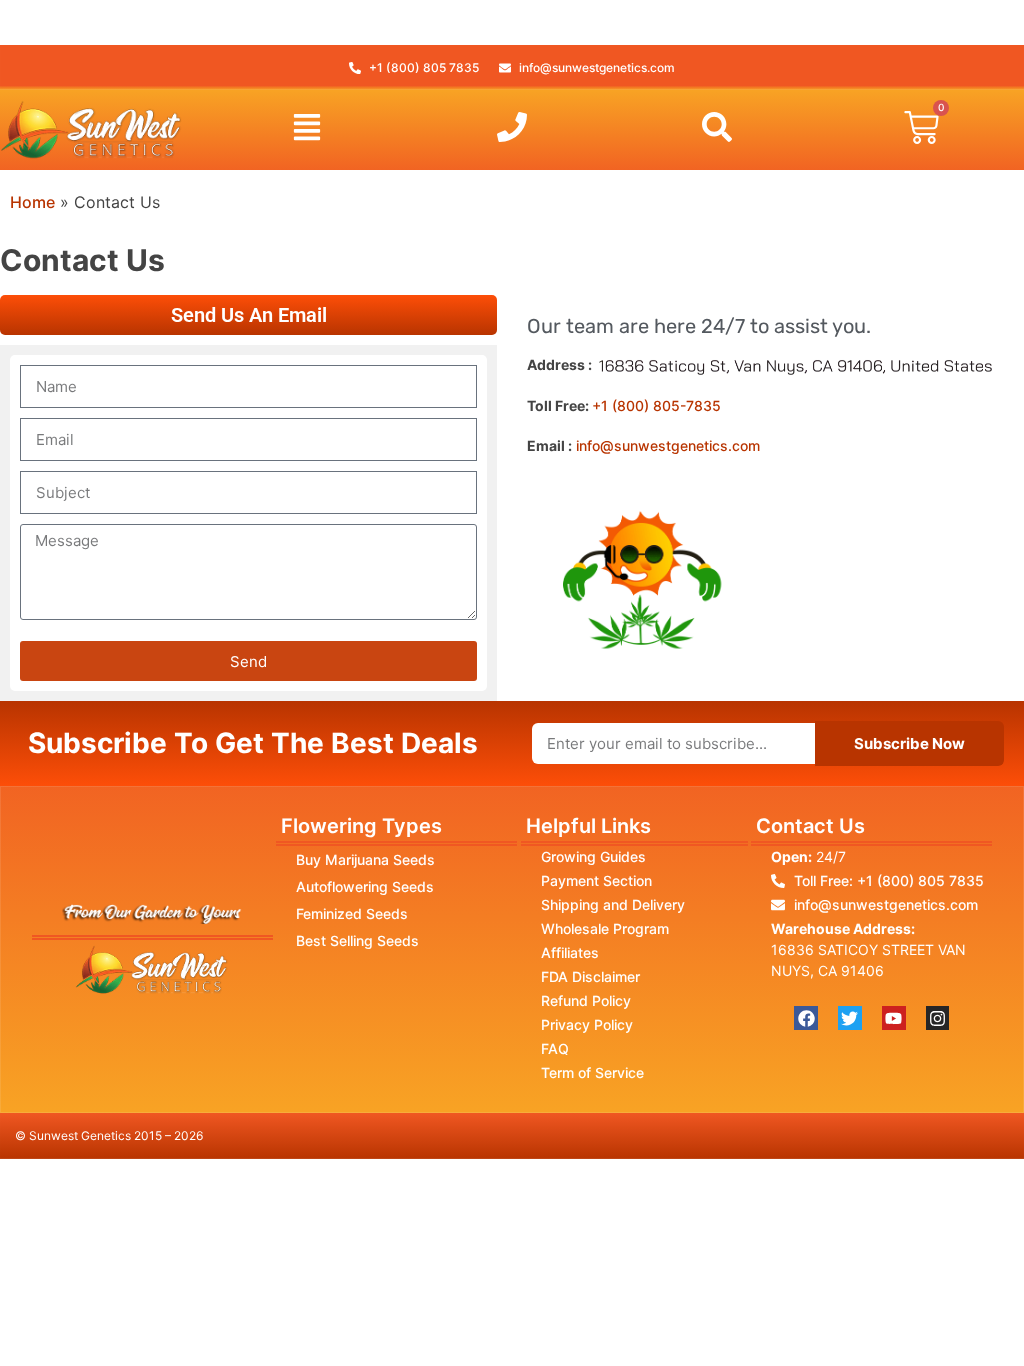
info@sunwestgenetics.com (668, 445)
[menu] (307, 127)
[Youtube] (894, 1018)
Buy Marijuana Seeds (365, 859)
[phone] (512, 127)
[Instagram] (938, 1018)
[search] (717, 127)
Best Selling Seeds (357, 940)
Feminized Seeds (352, 913)
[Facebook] (806, 1018)
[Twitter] (850, 1018)
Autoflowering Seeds (365, 886)
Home (32, 202)
